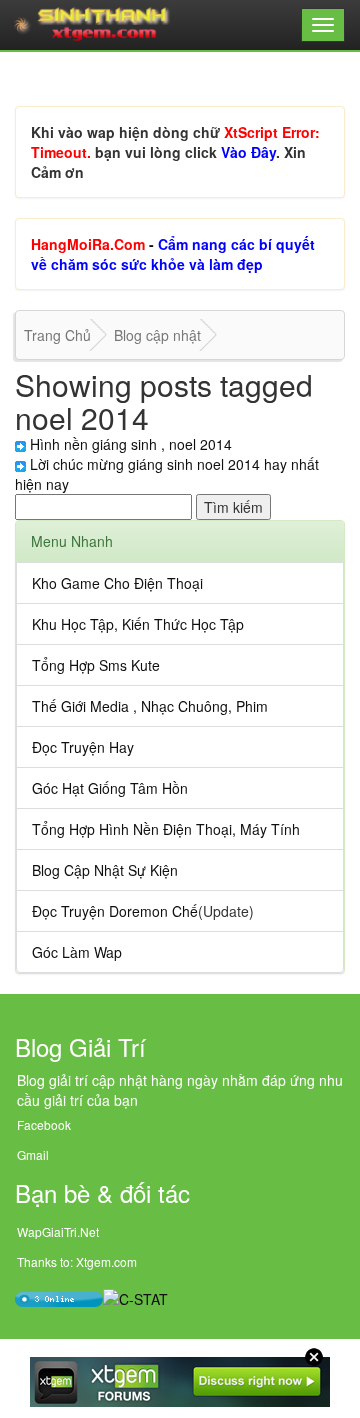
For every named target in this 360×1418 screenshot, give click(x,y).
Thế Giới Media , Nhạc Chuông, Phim (150, 706)
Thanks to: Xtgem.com (77, 1261)
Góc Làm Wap (77, 952)
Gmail (33, 1154)
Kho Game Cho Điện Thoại (117, 583)
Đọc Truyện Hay (83, 747)
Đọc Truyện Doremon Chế (115, 911)
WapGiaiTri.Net (58, 1231)
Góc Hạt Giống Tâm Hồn (110, 788)
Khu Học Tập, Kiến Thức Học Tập (138, 624)
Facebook (44, 1124)
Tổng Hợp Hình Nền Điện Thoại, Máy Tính (166, 829)
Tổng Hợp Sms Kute (96, 665)
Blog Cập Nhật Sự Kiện (105, 870)
